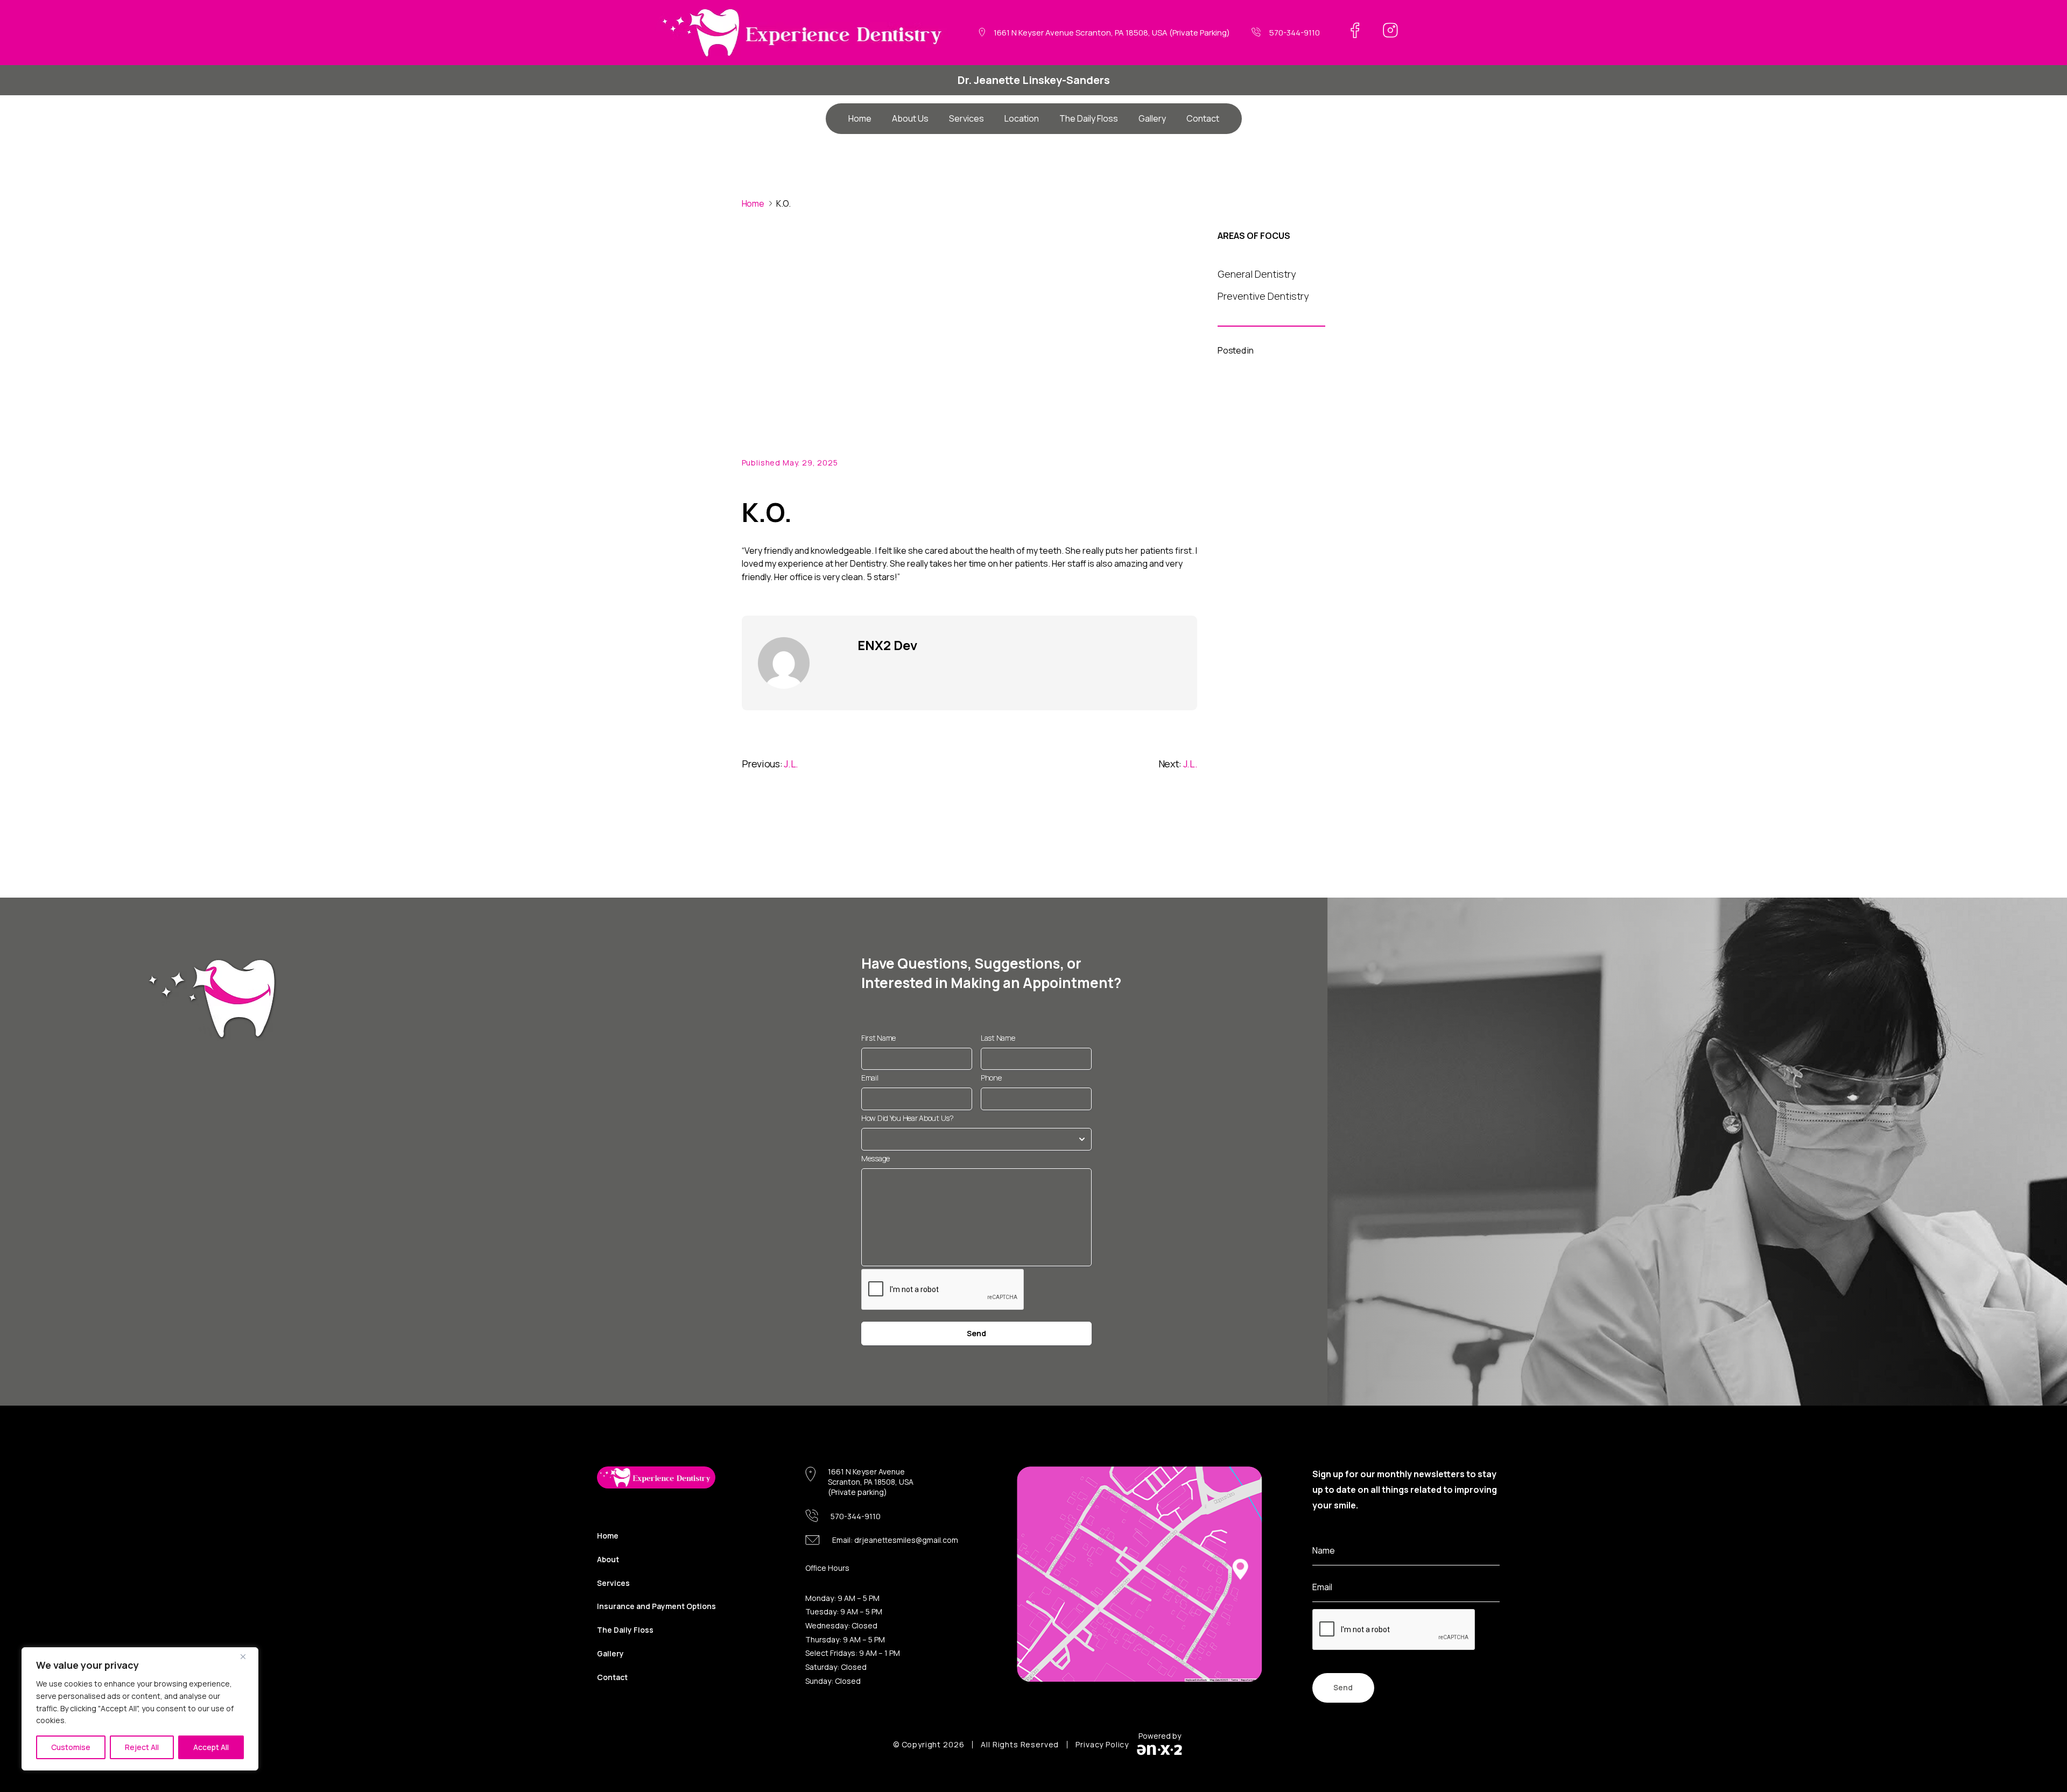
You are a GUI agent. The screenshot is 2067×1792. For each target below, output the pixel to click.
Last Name (998, 1038)
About (608, 1559)
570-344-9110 (1295, 33)
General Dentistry (1257, 274)
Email (870, 1078)
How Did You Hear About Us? (908, 1118)
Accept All (211, 1747)
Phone (991, 1078)
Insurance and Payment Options (656, 1606)
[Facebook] (1355, 30)
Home (860, 118)
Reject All (142, 1747)
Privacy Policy (1102, 1745)
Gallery (1152, 118)
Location (1022, 118)
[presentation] (1394, 1630)
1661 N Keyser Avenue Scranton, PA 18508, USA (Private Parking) (1112, 33)
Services (966, 118)
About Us (910, 118)
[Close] (247, 1656)
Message (876, 1158)
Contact (1203, 118)
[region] (140, 1709)
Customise (71, 1747)
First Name (878, 1038)
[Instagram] (1390, 30)
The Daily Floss (1089, 118)
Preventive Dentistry (1263, 297)
